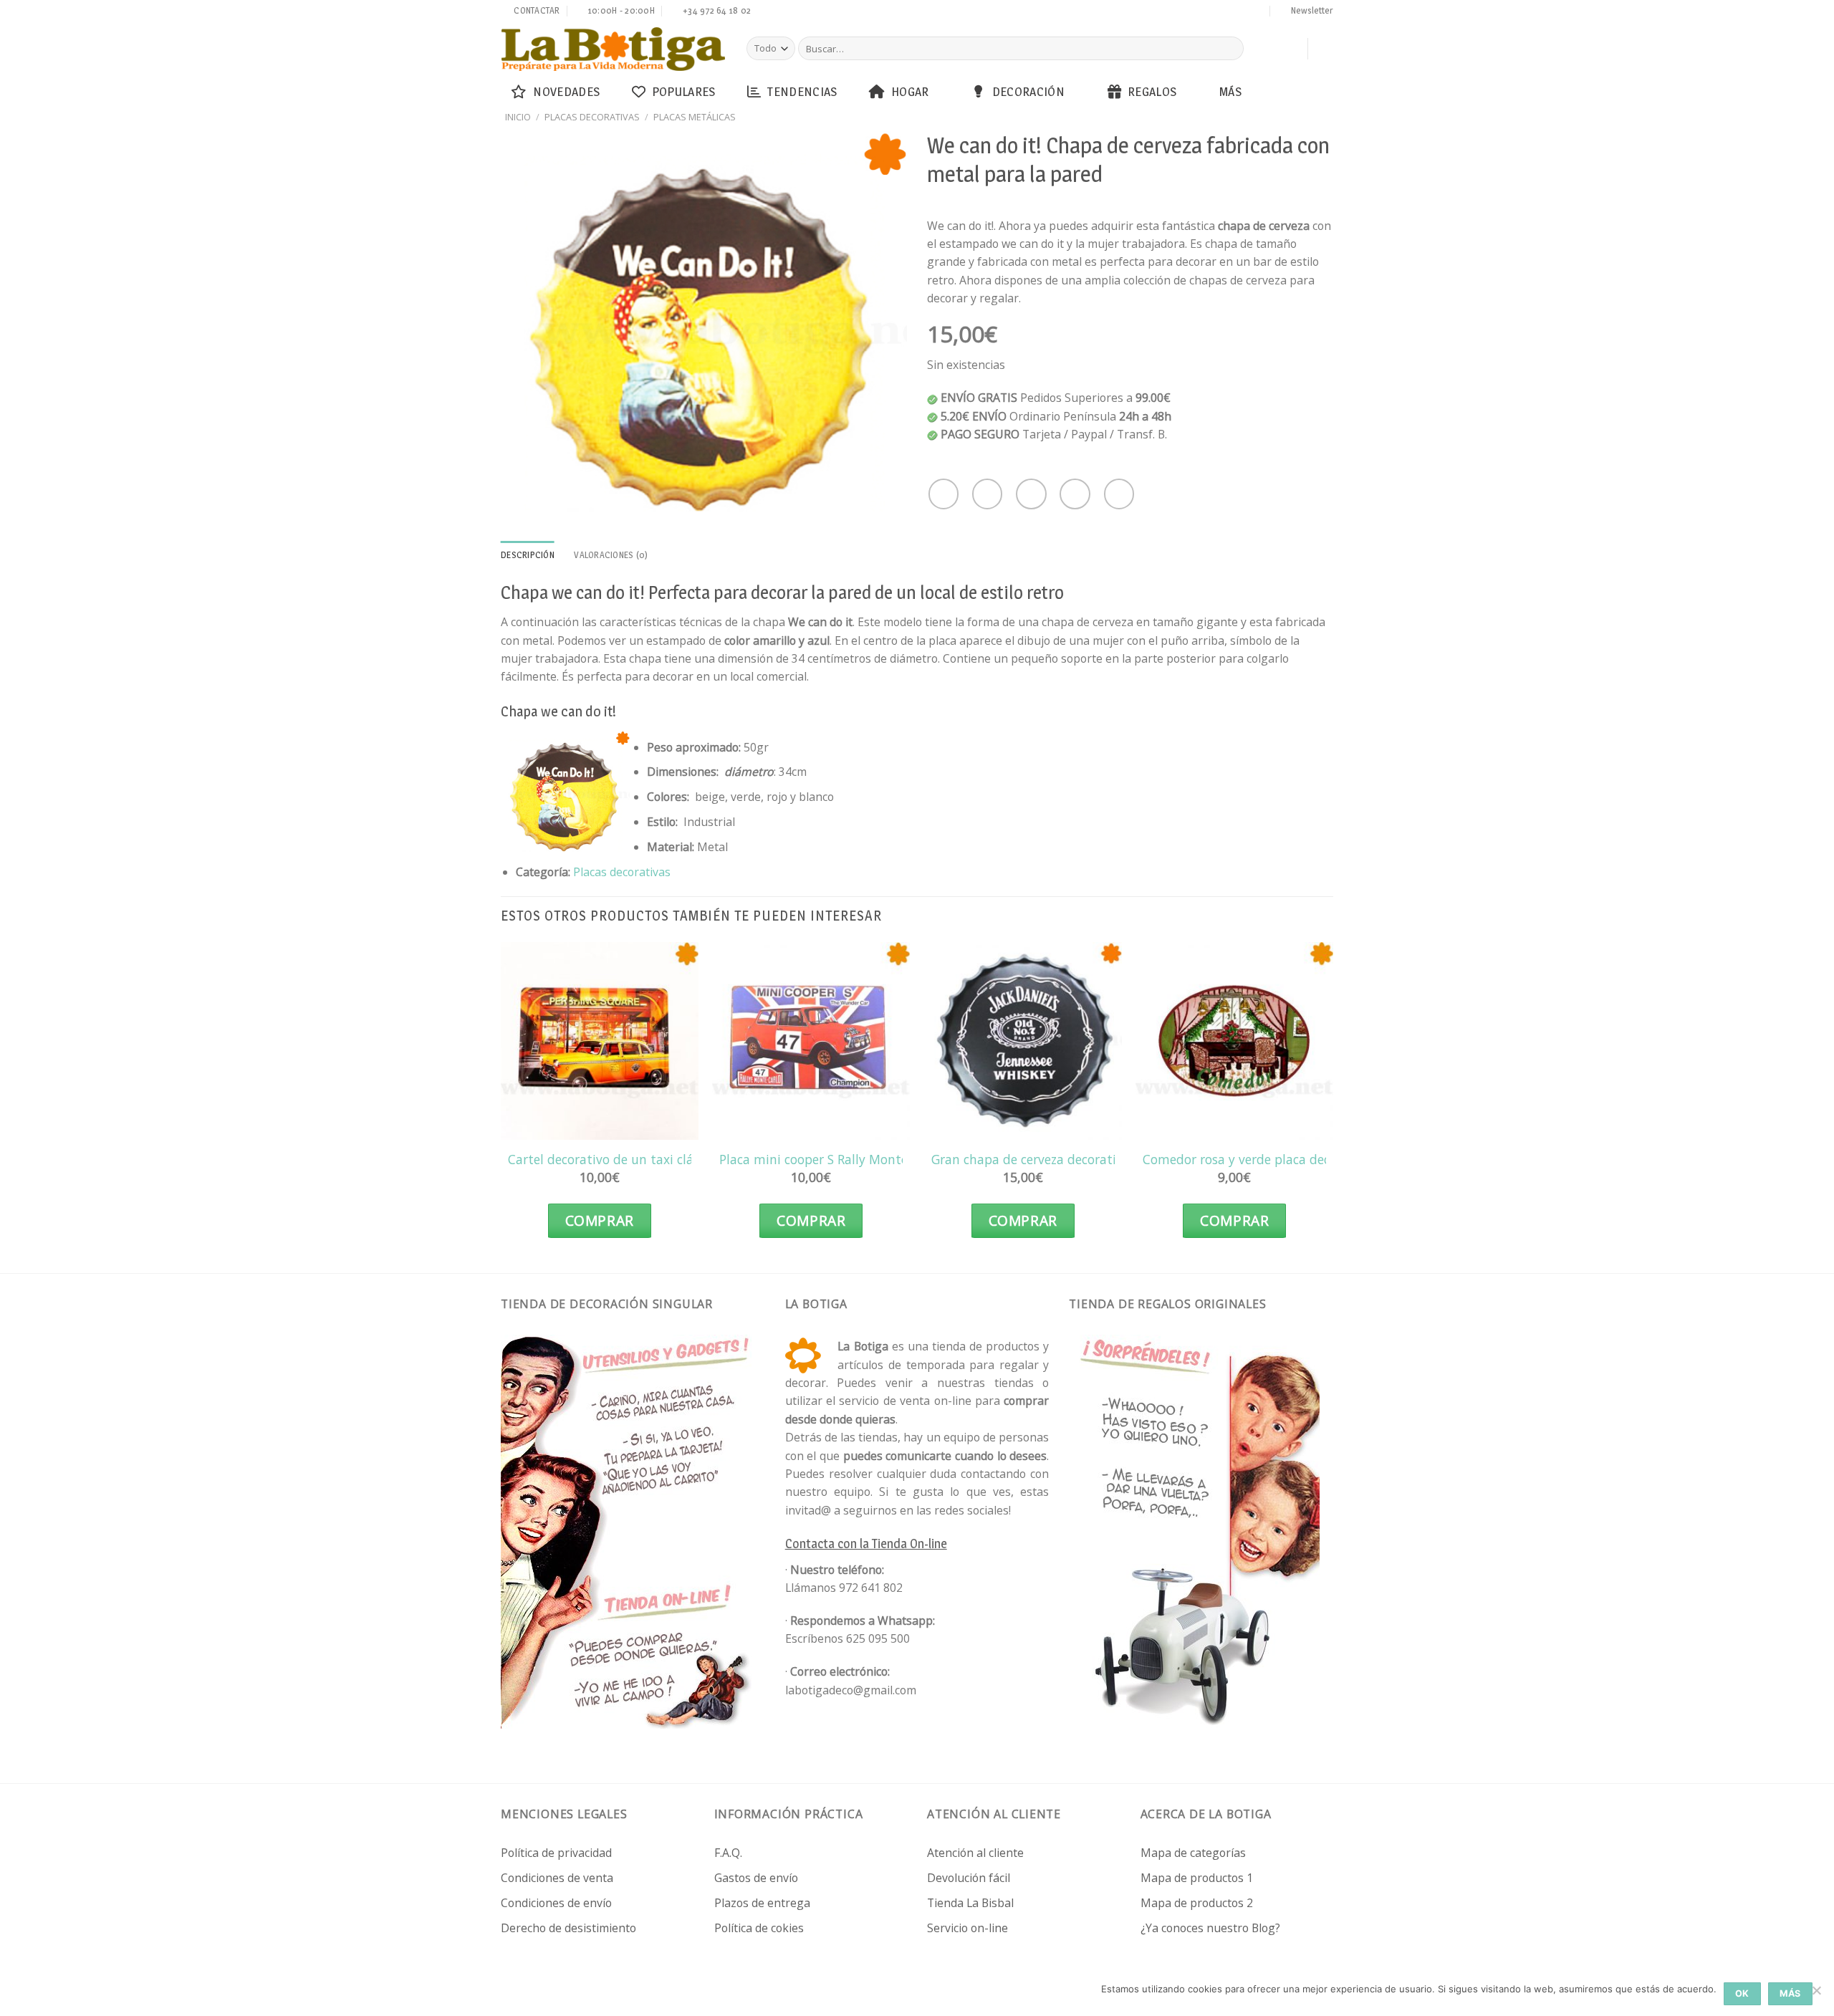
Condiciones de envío (556, 1903)
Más (1230, 91)
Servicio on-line (968, 1928)
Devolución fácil (969, 1878)
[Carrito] (1290, 49)
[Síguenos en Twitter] (1190, 12)
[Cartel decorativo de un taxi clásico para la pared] (600, 1041)
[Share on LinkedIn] (1119, 494)
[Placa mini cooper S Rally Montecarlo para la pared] (811, 1041)
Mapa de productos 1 (1197, 1878)
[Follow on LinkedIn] (1244, 12)
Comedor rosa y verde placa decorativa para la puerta (1302, 1160)
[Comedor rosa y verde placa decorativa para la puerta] (1234, 1041)
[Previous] (501, 1104)
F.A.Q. (728, 1853)
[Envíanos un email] (1204, 12)
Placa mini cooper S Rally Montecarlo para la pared (869, 1160)
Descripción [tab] (528, 555)
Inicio (518, 117)
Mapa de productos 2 (1197, 1903)
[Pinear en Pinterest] (1075, 494)
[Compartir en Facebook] (944, 494)
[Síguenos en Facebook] (1163, 12)
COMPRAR (600, 1221)
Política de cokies (759, 1928)
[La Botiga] (613, 49)
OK (1742, 1993)
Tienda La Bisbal (970, 1903)
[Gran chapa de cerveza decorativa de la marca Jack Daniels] (1023, 1041)
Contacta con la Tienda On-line (866, 1544)
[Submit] (1230, 48)
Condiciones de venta (557, 1878)
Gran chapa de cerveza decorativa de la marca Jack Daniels (1104, 1160)
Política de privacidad (556, 1853)
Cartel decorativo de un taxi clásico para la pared (653, 1160)
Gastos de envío (756, 1878)
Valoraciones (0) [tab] (611, 555)
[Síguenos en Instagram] (1176, 12)
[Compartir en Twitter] (987, 494)
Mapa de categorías (1193, 1853)
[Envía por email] (1031, 494)
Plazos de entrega (762, 1903)
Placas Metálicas (695, 117)
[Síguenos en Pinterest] (1231, 12)
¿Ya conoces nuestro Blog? (1210, 1928)
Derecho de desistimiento (568, 1928)
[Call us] (1217, 12)
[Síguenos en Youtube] (1258, 12)
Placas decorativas (592, 117)
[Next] (1333, 1104)
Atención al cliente (975, 1853)
